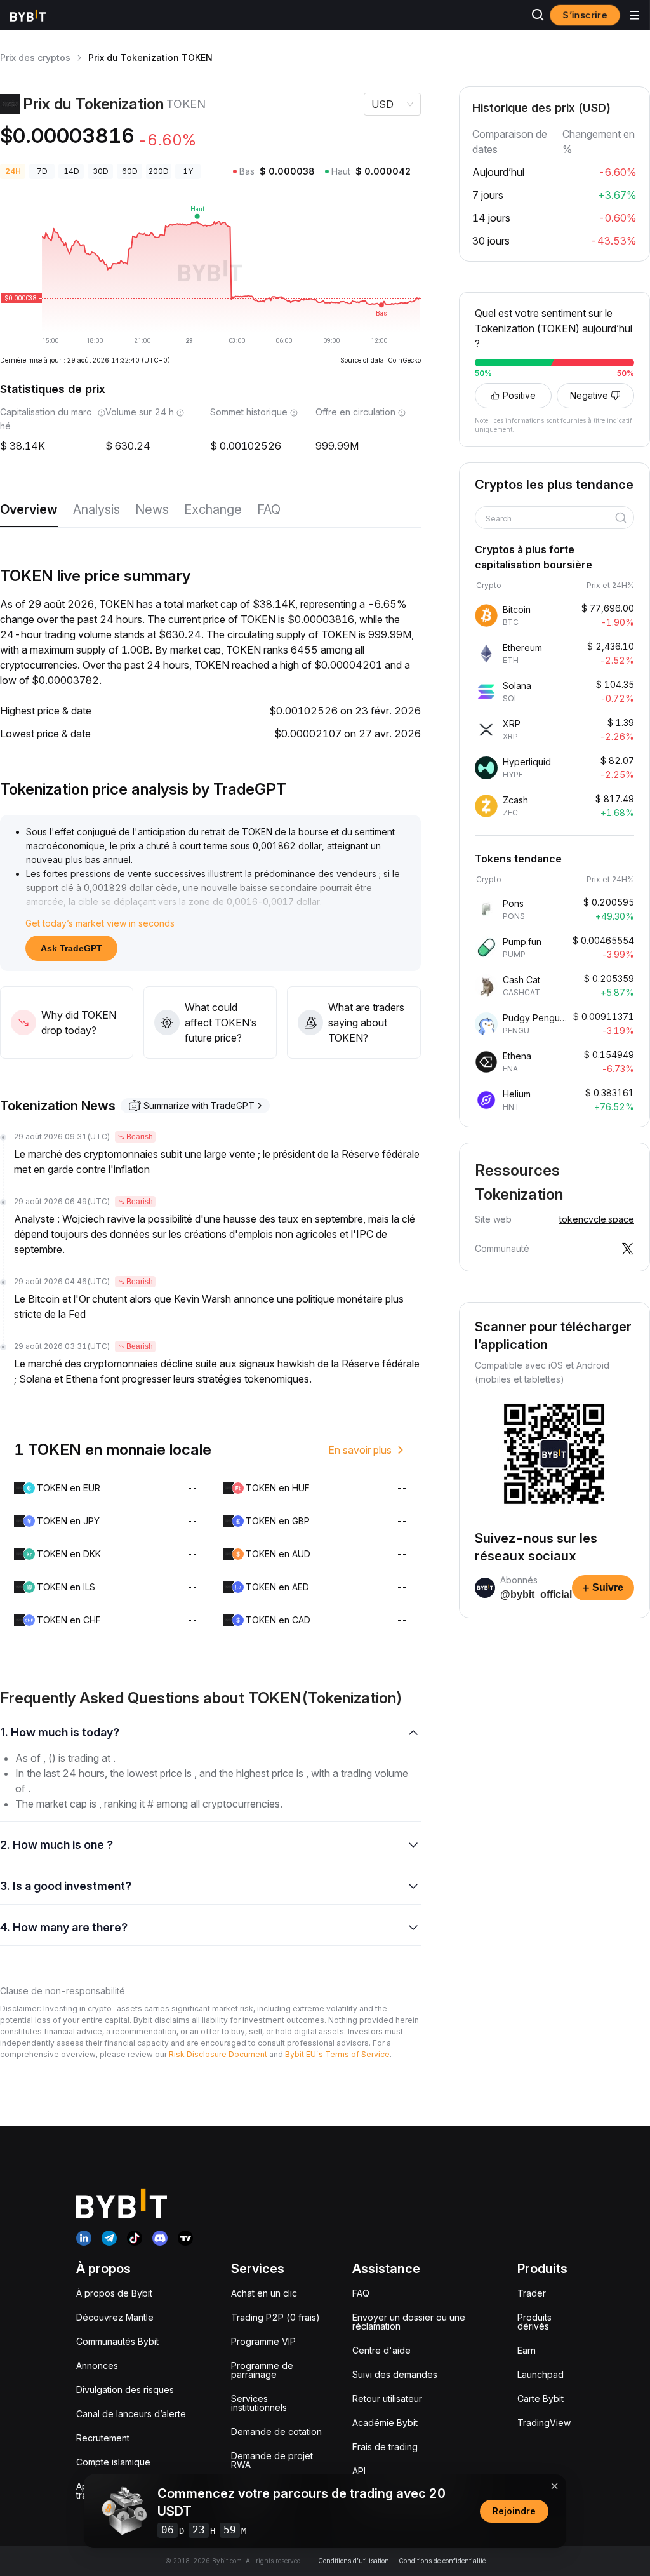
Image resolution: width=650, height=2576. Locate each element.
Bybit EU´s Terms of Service (337, 2054)
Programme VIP (263, 2341)
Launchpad (541, 2374)
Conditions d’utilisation (354, 2561)
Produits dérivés (534, 2322)
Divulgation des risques (125, 2390)
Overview (29, 509)
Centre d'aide (381, 2350)
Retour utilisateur (387, 2398)
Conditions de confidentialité (442, 2561)
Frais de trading (385, 2447)
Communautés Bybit (117, 2341)
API (359, 2471)
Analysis (96, 509)
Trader (532, 2293)
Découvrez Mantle (115, 2317)
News (152, 509)
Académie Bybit (385, 2423)
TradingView (544, 2423)
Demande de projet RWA (272, 2460)
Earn (527, 2350)
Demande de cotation (276, 2432)
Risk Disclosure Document (218, 2054)
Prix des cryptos (35, 57)
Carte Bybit (541, 2398)
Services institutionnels (259, 2403)
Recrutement (103, 2438)
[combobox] (550, 519)
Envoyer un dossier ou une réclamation (409, 2322)
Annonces (97, 2365)
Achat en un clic (264, 2293)
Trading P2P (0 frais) (275, 2317)
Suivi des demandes (395, 2374)
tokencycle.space (597, 1219)
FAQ (269, 509)
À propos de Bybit (114, 2293)
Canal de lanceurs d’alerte (131, 2414)
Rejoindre (514, 2511)
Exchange (213, 509)
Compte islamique (113, 2462)
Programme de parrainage (262, 2370)
